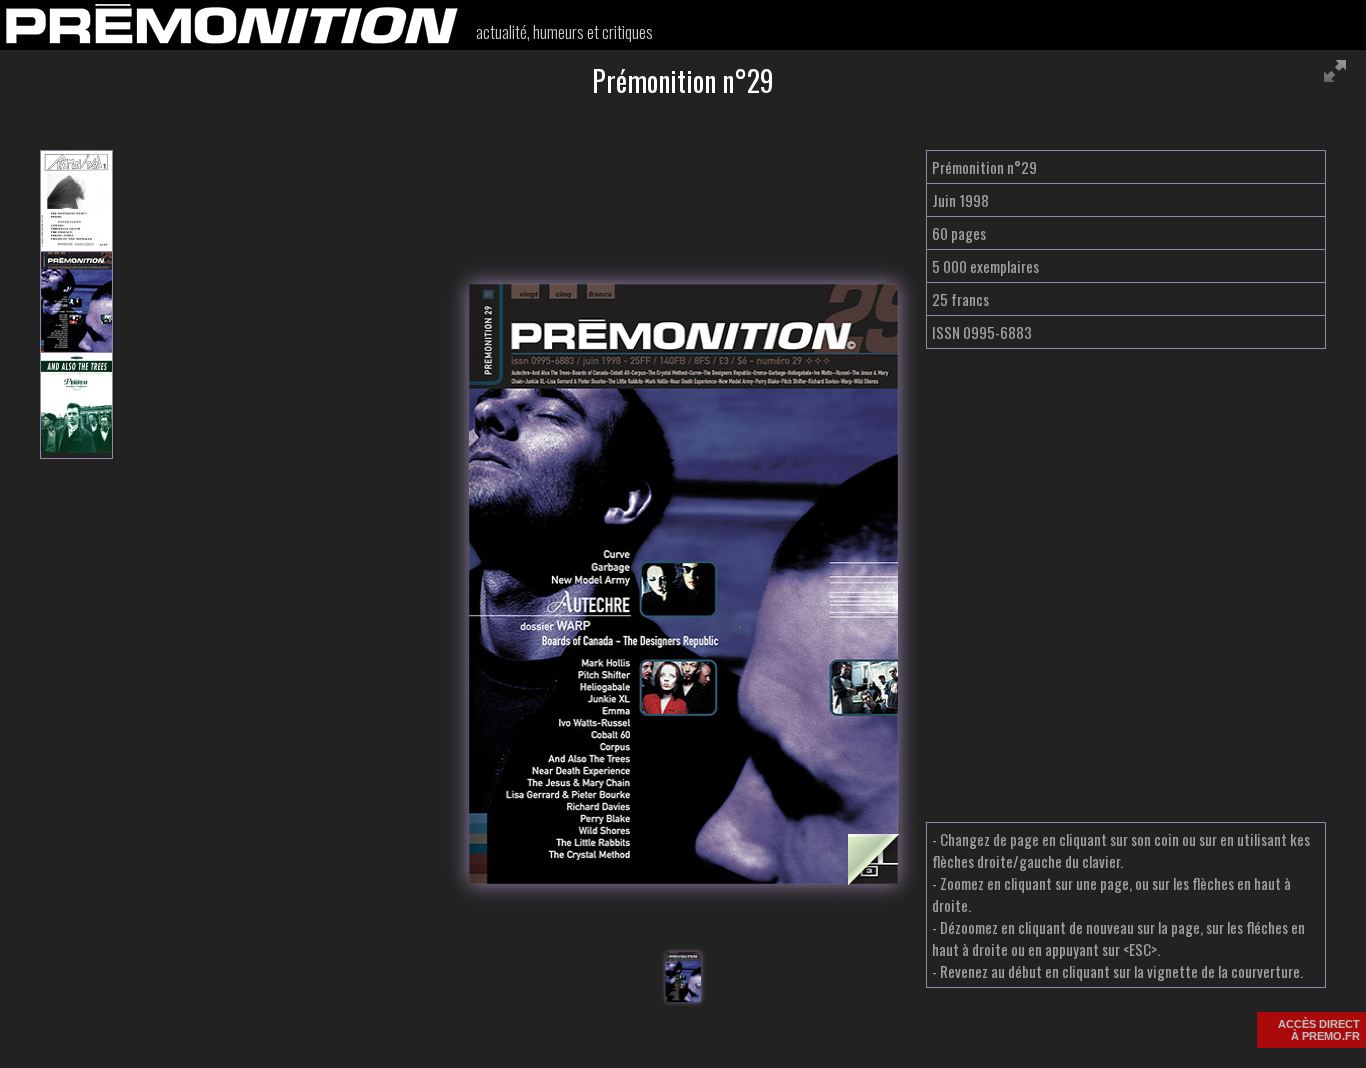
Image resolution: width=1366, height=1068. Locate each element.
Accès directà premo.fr (1319, 1030)
